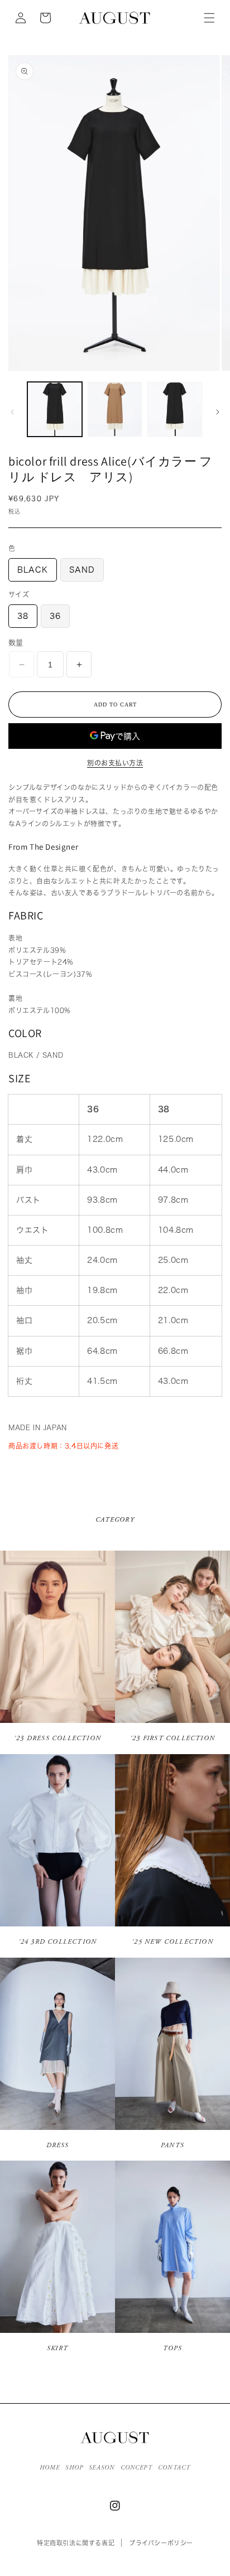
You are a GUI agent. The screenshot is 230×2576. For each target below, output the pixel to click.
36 (55, 616)
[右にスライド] (218, 412)
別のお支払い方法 (115, 763)
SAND (82, 570)
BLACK (33, 570)
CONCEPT (136, 2468)
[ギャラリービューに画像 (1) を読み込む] (55, 409)
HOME (50, 2468)
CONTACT (174, 2468)
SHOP (74, 2468)
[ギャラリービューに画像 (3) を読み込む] (175, 409)
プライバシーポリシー (161, 2543)
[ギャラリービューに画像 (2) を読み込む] (115, 409)
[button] (209, 18)
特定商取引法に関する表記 (76, 2543)
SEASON (102, 2468)
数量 (16, 643)
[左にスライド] (12, 412)
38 (23, 616)
